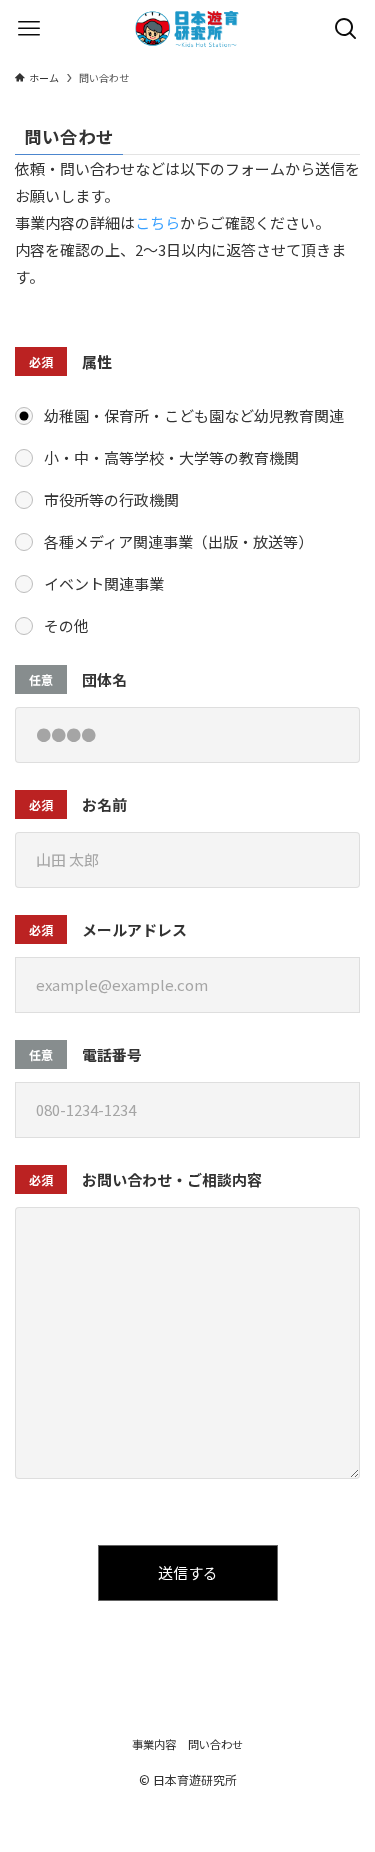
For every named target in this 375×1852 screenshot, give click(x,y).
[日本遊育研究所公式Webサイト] (187, 29)
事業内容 (154, 1744)
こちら (157, 222)
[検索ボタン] (346, 29)
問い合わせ (215, 1744)
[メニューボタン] (29, 29)
